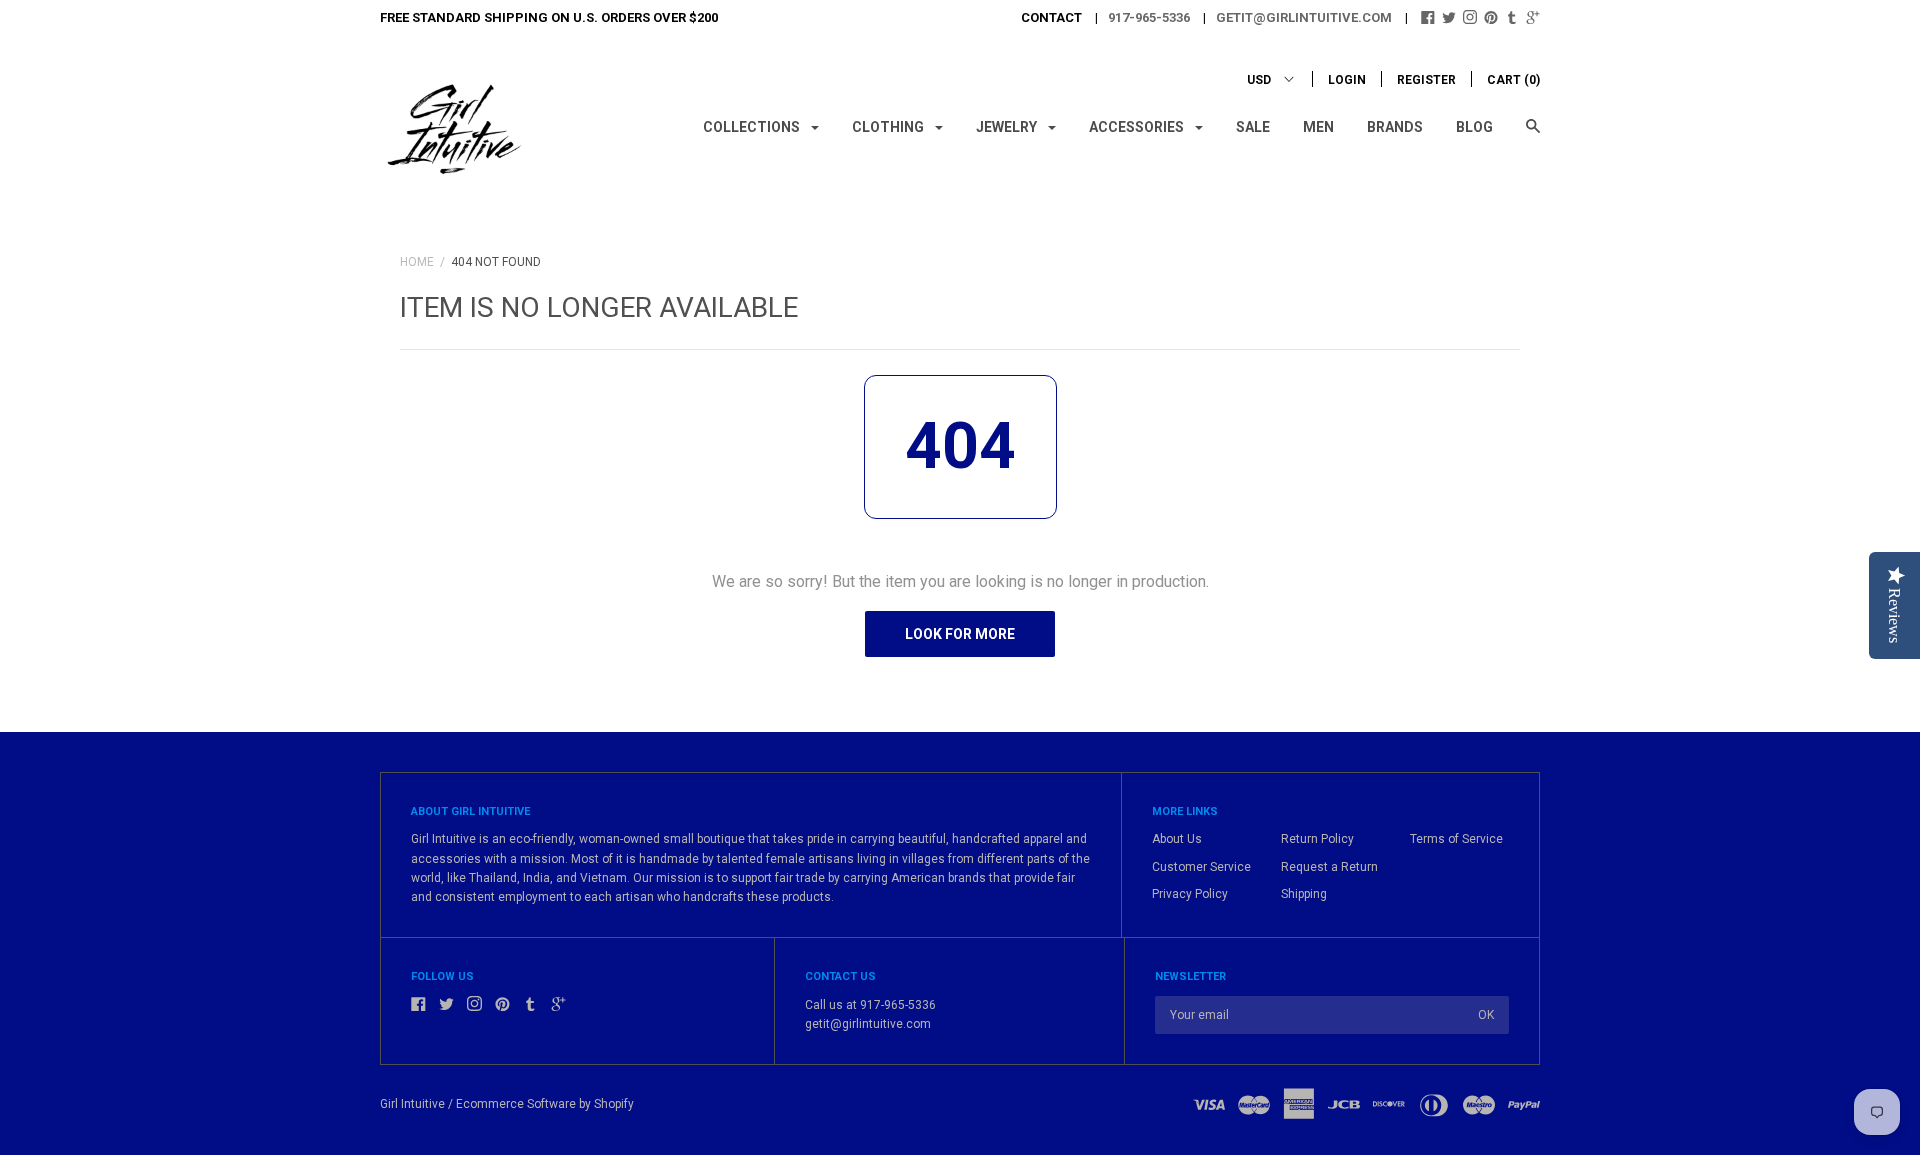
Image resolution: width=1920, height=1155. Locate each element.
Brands (1395, 127)
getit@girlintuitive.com (1304, 17)
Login (1347, 80)
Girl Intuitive (412, 1104)
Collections (753, 127)
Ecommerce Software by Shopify (545, 1104)
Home (417, 262)
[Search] (1533, 135)
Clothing (889, 127)
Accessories (1138, 127)
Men (1318, 127)
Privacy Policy (1190, 894)
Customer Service (1201, 867)
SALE (1253, 127)
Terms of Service (1456, 839)
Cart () (1513, 80)
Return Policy (1317, 839)
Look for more (960, 634)
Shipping (1304, 894)
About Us (1177, 839)
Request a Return (1329, 867)
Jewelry (1008, 127)
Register (1426, 80)
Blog (1474, 127)
